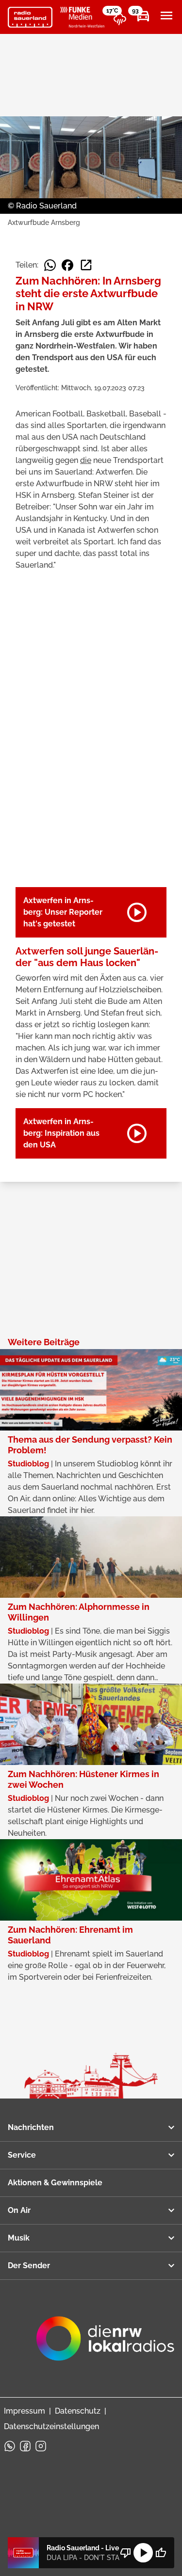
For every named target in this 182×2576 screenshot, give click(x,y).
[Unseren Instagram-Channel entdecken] (41, 2446)
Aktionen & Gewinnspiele (55, 2183)
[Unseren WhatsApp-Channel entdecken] (10, 2446)
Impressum (25, 2411)
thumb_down (126, 2553)
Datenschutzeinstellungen (51, 2426)
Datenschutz (78, 2411)
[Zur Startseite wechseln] (30, 17)
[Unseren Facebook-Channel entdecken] (25, 2446)
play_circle (143, 2553)
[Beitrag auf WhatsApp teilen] (50, 265)
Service (22, 2155)
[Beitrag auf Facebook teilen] (67, 265)
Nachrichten (31, 2127)
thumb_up (161, 2553)
